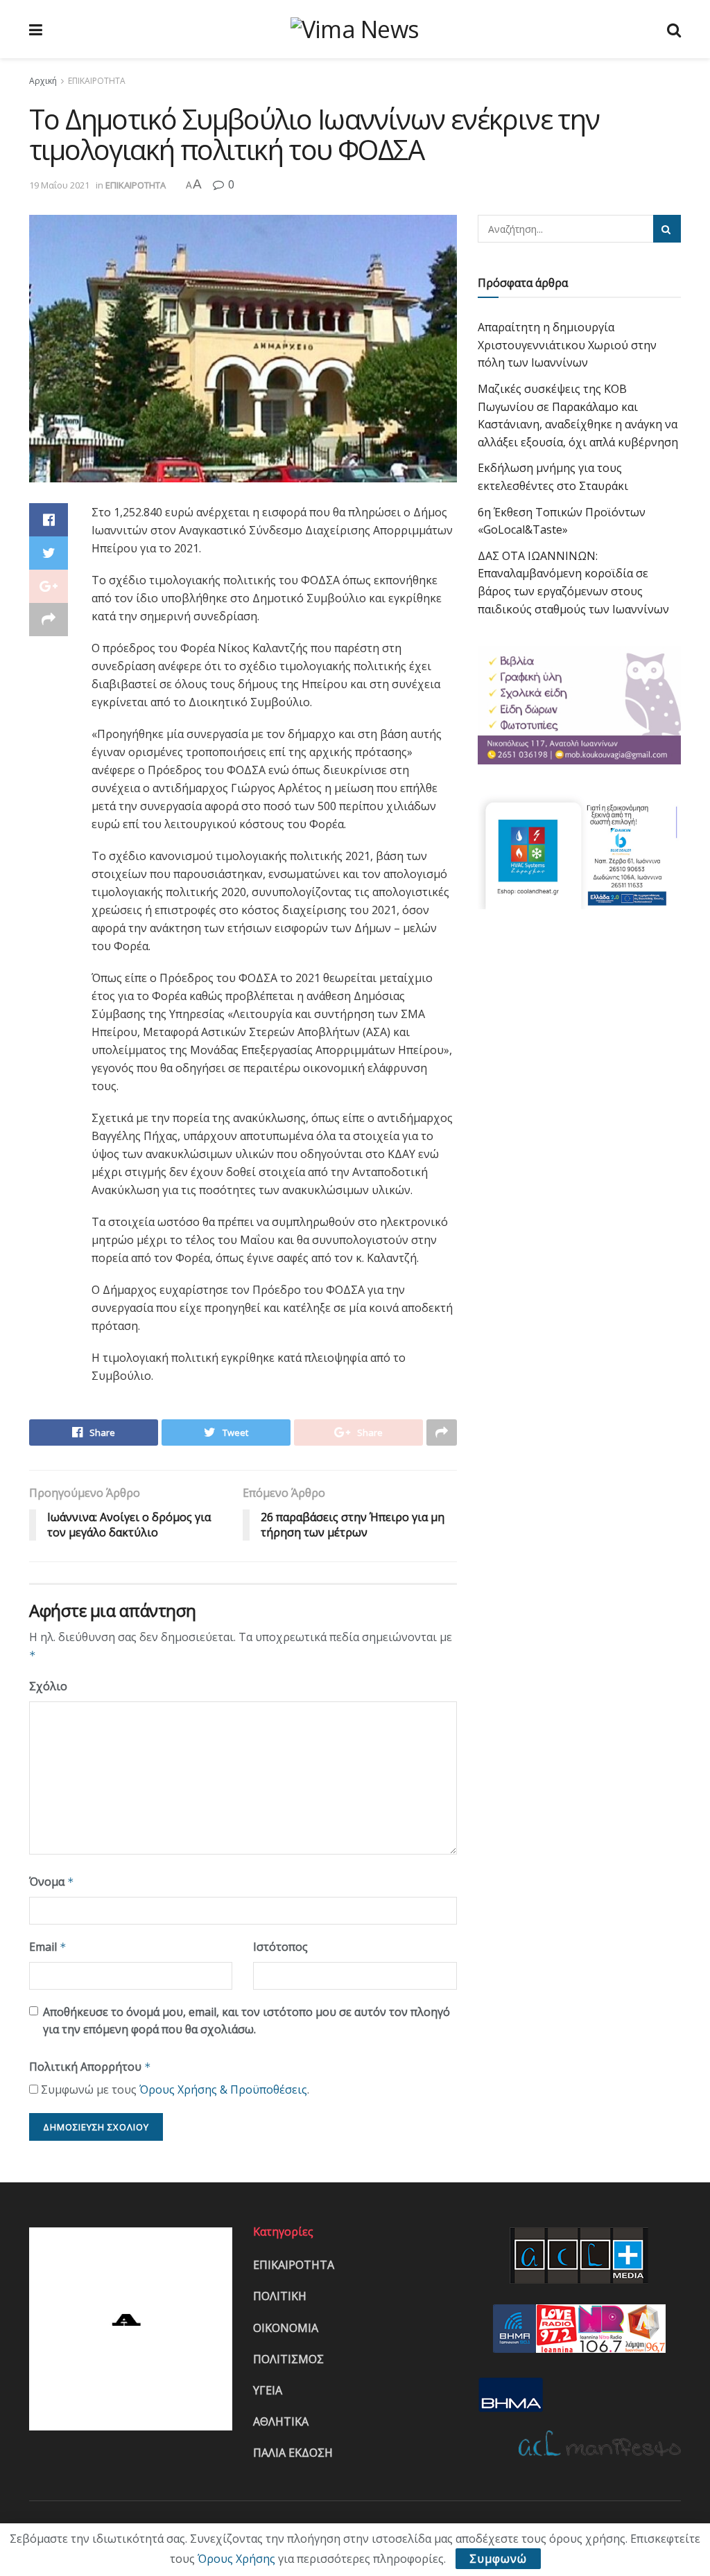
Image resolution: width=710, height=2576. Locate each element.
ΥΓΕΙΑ (268, 2390)
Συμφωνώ (498, 2559)
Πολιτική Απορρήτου (90, 2067)
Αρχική (43, 81)
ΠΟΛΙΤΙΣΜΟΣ (288, 2359)
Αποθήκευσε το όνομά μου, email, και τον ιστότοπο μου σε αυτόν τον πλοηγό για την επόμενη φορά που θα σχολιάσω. (246, 2021)
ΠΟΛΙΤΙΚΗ (280, 2296)
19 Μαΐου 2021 (59, 185)
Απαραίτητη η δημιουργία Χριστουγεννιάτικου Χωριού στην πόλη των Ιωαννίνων (567, 345)
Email (48, 1947)
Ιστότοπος (280, 1947)
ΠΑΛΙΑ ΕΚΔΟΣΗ (293, 2453)
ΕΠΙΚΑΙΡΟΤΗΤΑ (97, 81)
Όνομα (52, 1882)
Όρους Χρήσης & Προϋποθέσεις (223, 2089)
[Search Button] (667, 229)
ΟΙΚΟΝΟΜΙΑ (286, 2328)
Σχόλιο (48, 1686)
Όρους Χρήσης (236, 2559)
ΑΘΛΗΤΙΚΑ (281, 2421)
